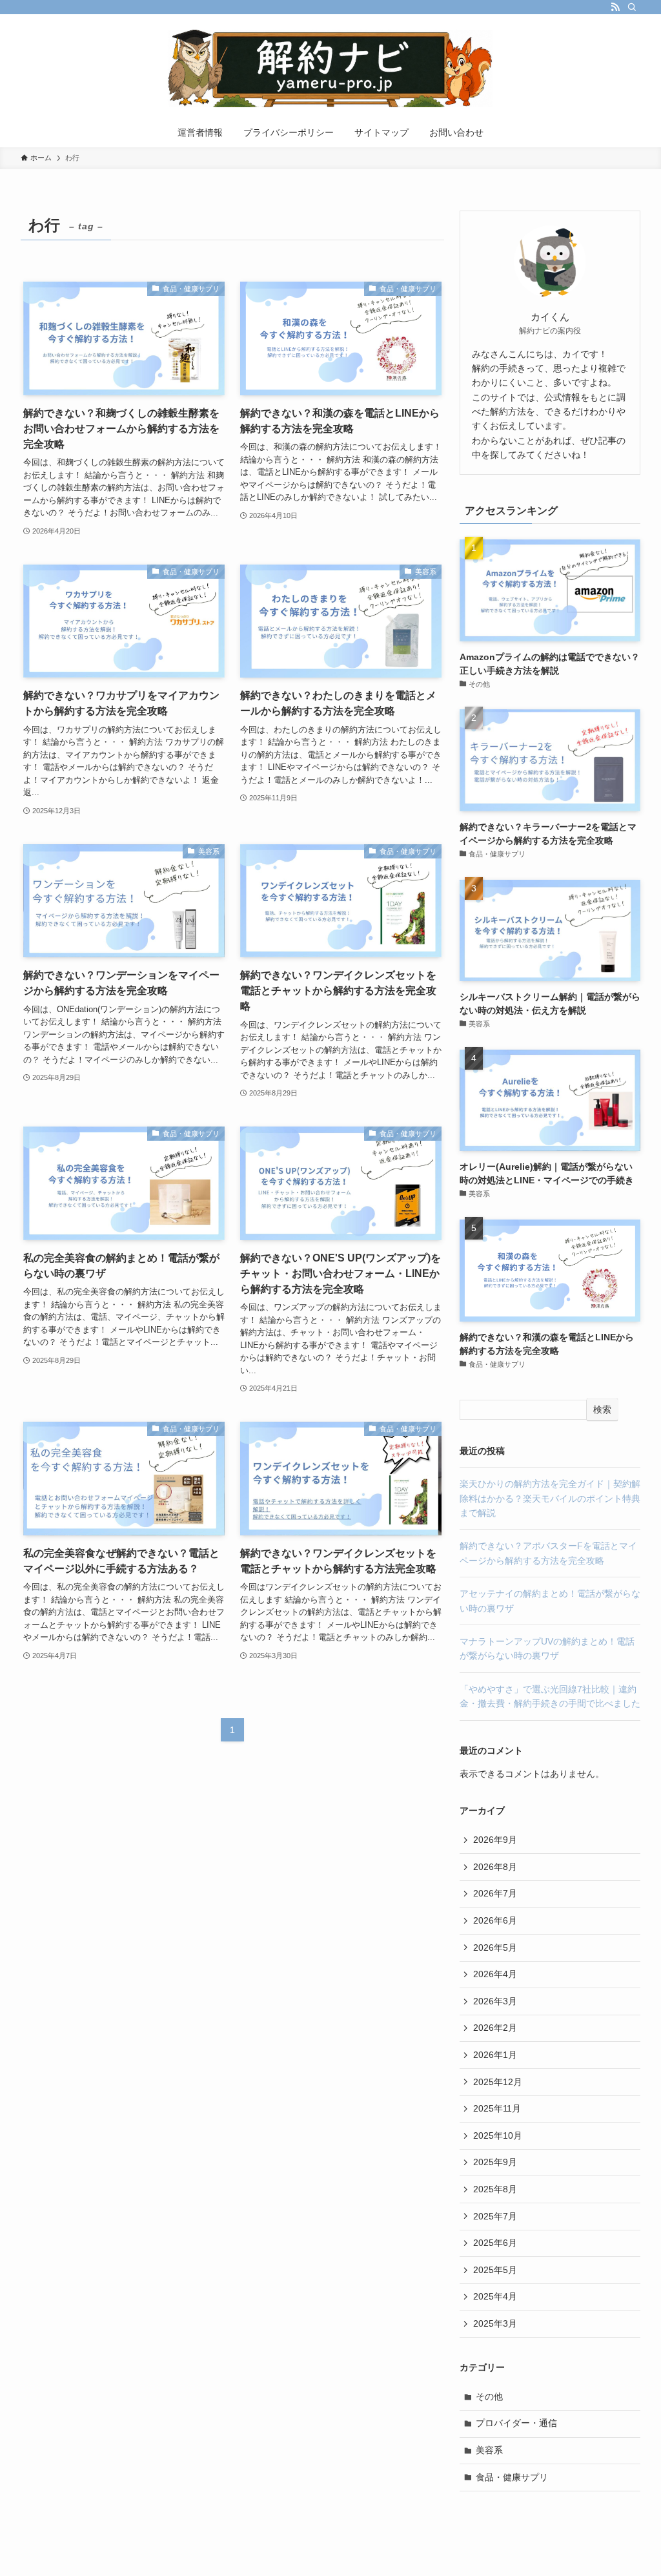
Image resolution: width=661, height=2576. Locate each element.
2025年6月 (495, 2243)
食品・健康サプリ (512, 2477)
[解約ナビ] (330, 68)
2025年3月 (495, 2323)
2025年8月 (495, 2189)
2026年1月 (495, 2055)
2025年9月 (495, 2162)
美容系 (489, 2450)
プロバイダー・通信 (516, 2423)
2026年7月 (495, 1893)
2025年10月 (498, 2135)
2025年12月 (498, 2082)
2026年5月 (495, 1948)
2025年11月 (497, 2108)
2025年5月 (495, 2270)
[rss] (615, 7)
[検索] (632, 7)
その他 (489, 2396)
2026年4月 (495, 1974)
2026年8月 (495, 1867)
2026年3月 (495, 2001)
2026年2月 (495, 2028)
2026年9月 (495, 1840)
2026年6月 (495, 1920)
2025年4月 (495, 2296)
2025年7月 (495, 2216)
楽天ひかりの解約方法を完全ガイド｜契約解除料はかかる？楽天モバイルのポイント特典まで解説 (550, 1498)
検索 (602, 1409)
